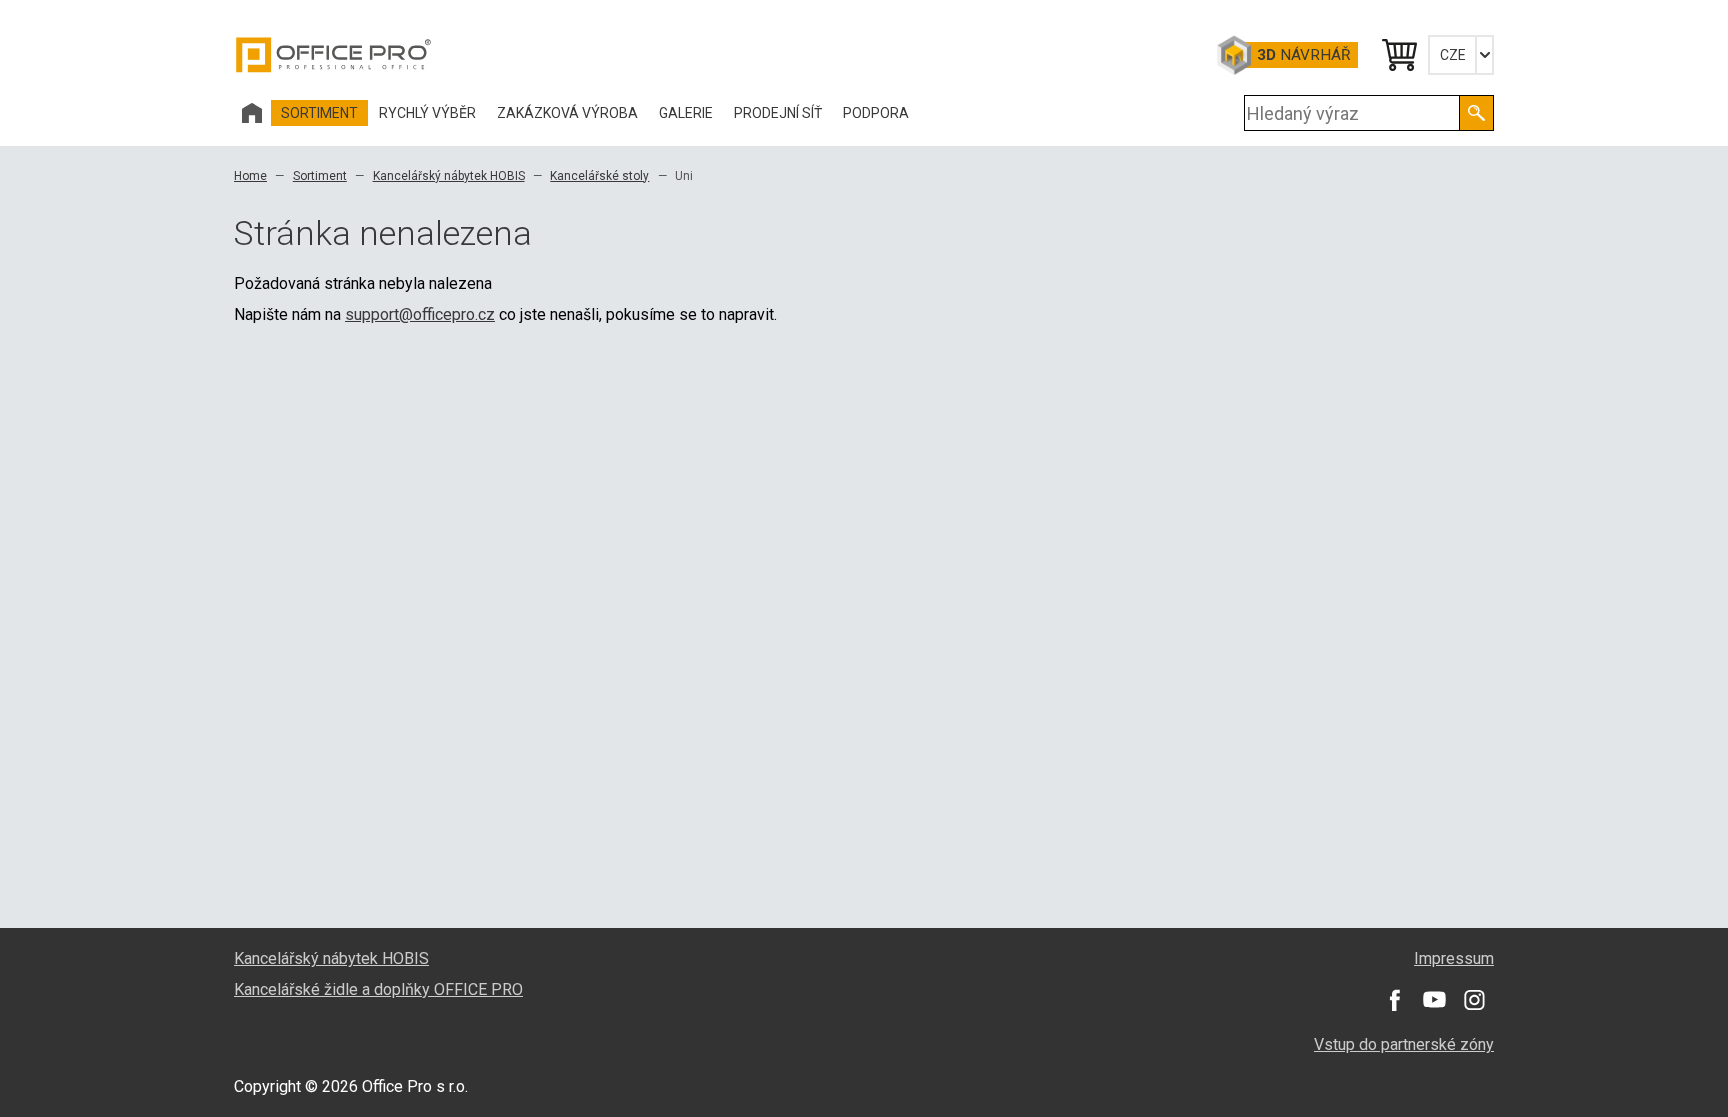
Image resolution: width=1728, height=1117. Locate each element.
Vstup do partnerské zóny (1404, 1044)
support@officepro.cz (420, 314)
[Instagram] (1474, 1000)
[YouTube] (1434, 1000)
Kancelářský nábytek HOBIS (449, 176)
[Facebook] (1394, 1000)
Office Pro (334, 55)
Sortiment (320, 176)
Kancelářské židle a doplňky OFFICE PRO (378, 989)
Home (250, 176)
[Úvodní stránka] (252, 113)
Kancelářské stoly (599, 176)
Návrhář (1303, 55)
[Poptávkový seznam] (1398, 55)
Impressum (1454, 958)
